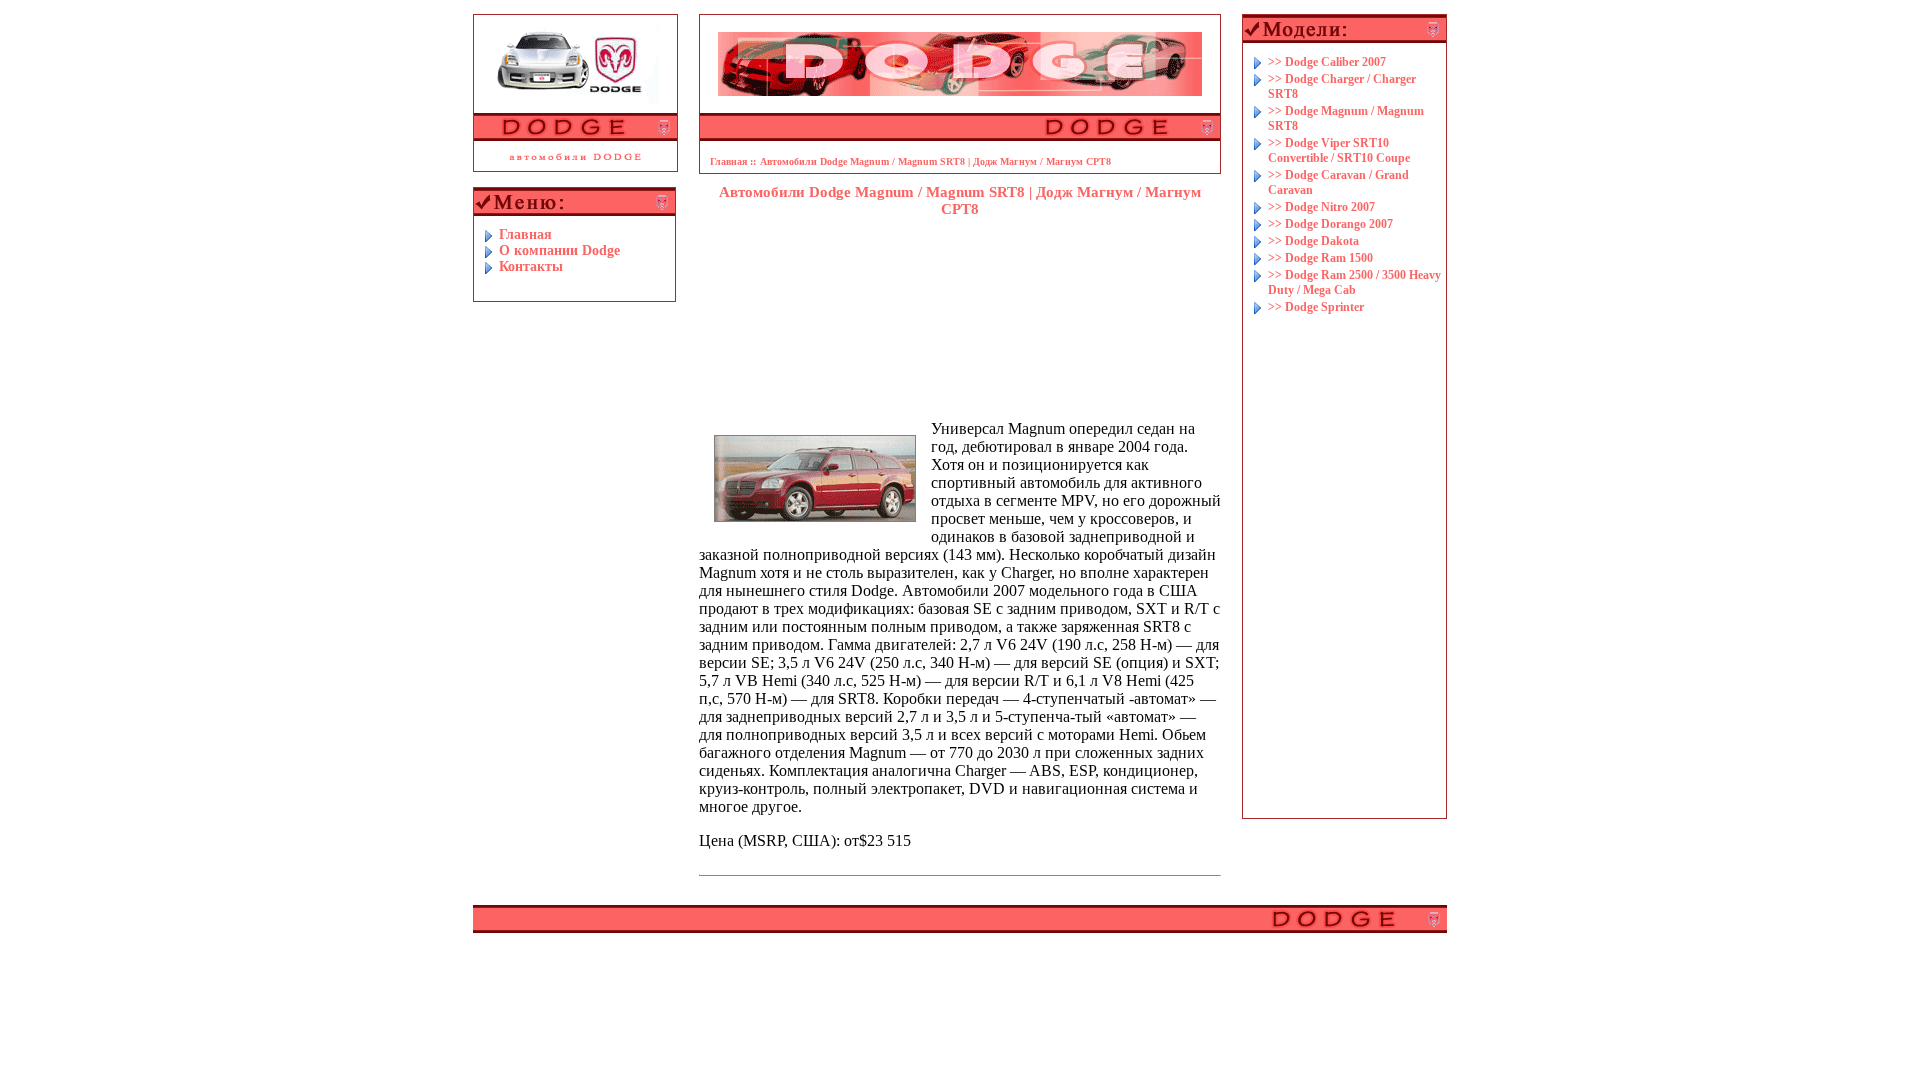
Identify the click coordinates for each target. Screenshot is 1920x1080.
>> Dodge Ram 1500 (1320, 258)
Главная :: (733, 161)
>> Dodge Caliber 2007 (1327, 62)
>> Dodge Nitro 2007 (1321, 207)
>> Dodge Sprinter (1316, 307)
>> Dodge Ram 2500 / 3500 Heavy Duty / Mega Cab (1354, 282)
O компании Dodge (559, 250)
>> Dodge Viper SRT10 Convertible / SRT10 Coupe (1339, 150)
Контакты (531, 266)
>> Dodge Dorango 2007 (1330, 224)
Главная (525, 234)
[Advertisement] (960, 283)
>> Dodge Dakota (1313, 241)
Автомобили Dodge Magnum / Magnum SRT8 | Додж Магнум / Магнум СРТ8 (935, 161)
